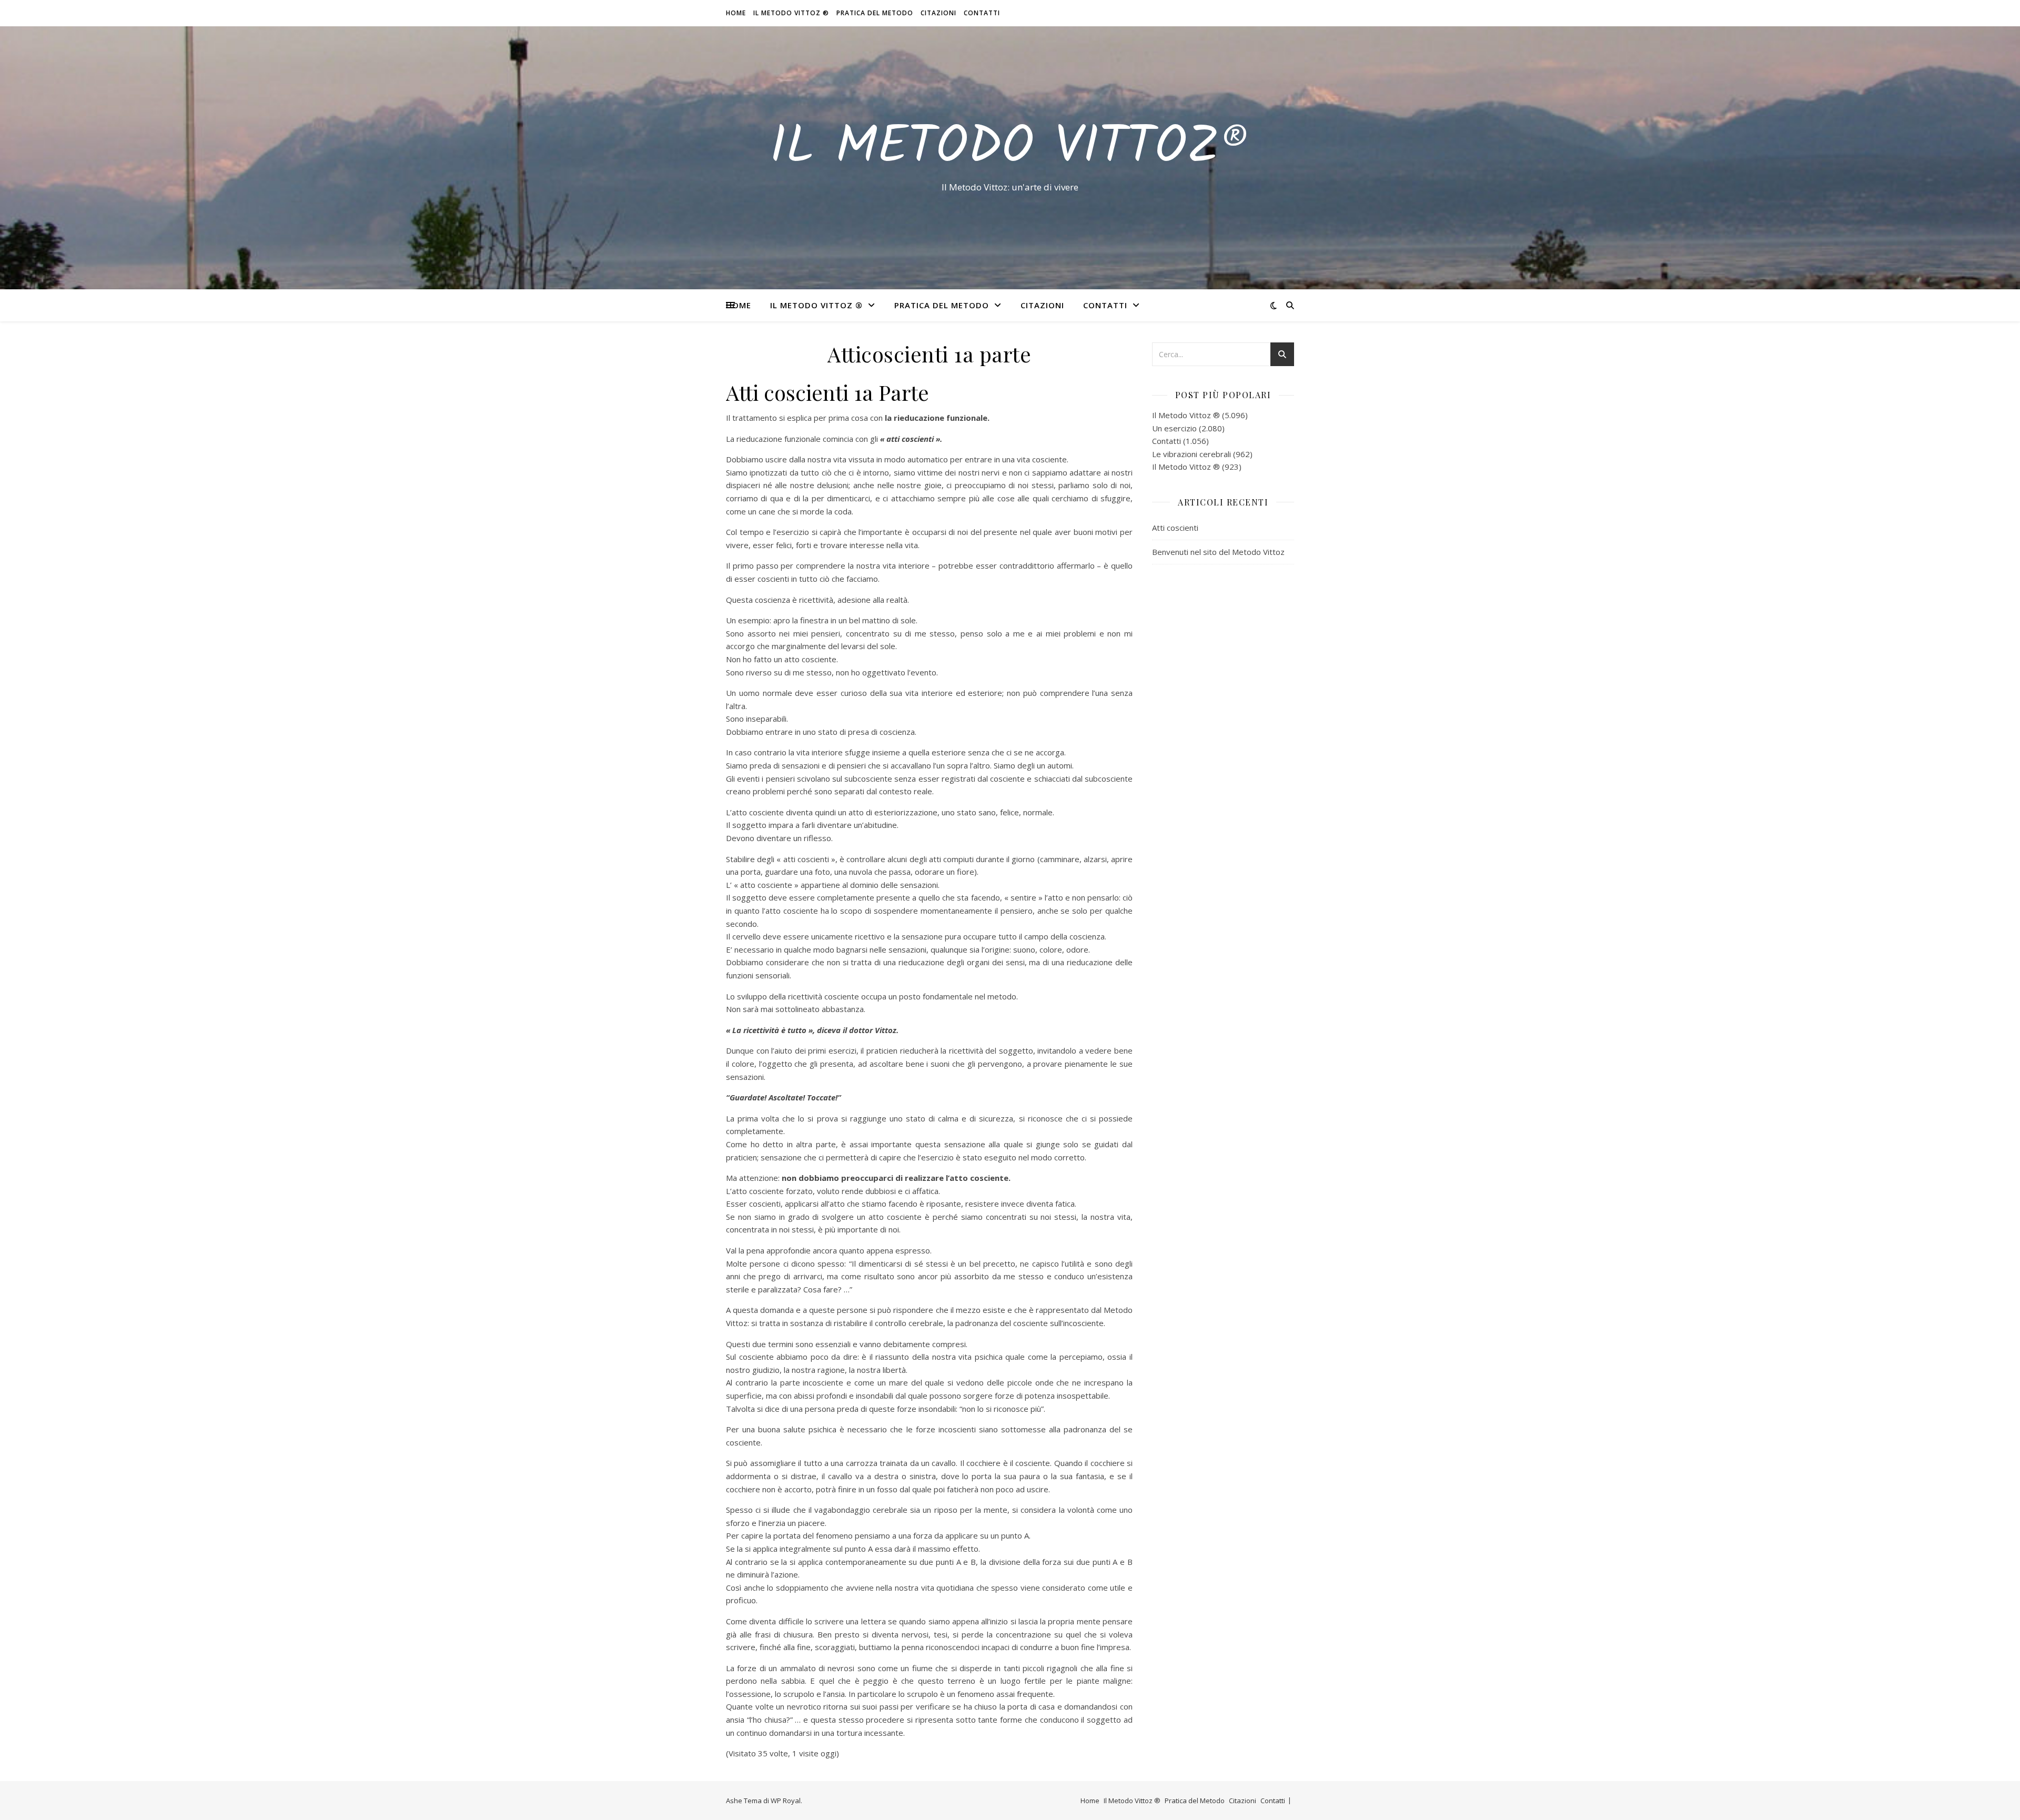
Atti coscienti (1175, 528)
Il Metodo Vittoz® (1010, 148)
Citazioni (938, 13)
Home (736, 13)
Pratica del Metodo (875, 13)
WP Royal (786, 1801)
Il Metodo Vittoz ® (791, 13)
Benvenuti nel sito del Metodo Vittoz (1218, 552)
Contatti (982, 13)
